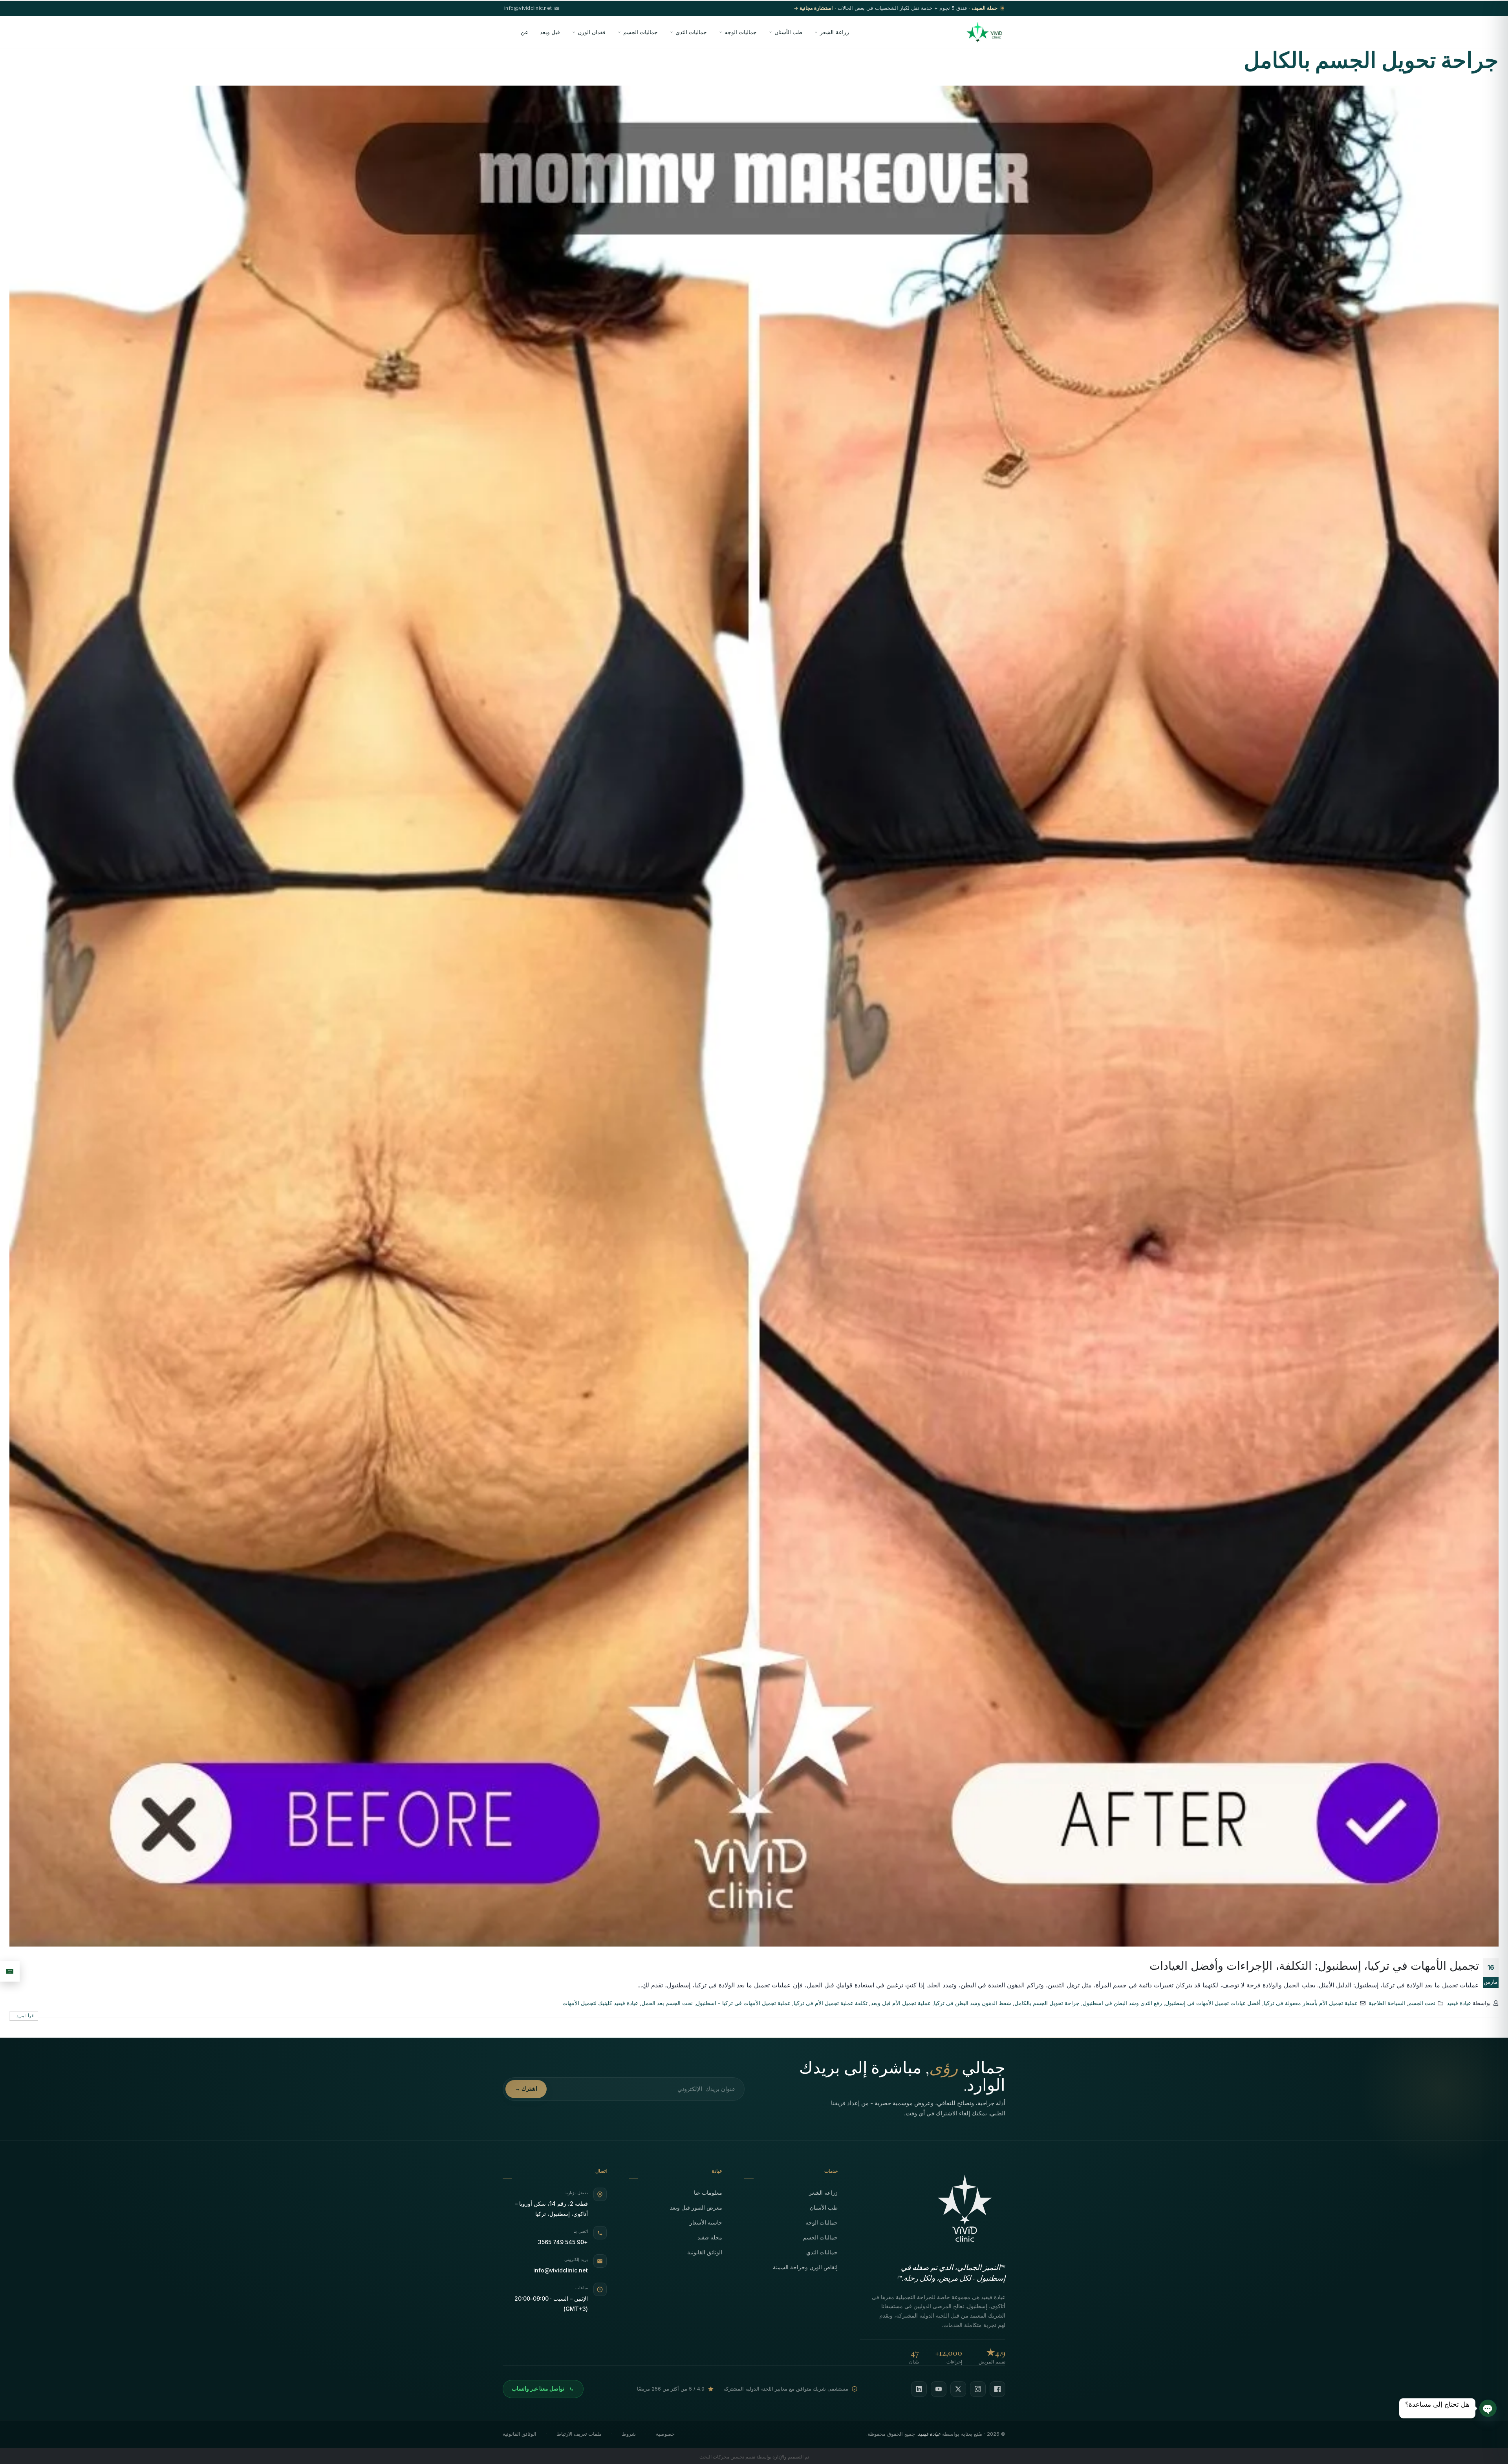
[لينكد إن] (919, 2389)
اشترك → (526, 2089)
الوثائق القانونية (705, 2252)
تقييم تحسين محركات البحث (727, 2457)
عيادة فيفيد (1459, 2003)
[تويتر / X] (958, 2389)
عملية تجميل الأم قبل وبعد (901, 2003)
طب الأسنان (788, 32)
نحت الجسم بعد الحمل (667, 2003)
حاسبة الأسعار (706, 2222)
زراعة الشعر (834, 32)
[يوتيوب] (939, 2389)
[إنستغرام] (978, 2389)
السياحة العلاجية (1387, 2003)
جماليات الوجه (741, 32)
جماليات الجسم (641, 32)
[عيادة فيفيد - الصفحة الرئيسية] (984, 32)
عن (524, 32)
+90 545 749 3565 (563, 2242)
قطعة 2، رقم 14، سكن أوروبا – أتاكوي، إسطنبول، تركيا (551, 2209)
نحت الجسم (1422, 2003)
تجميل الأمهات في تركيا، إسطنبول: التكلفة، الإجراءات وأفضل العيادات (1314, 1966)
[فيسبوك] (997, 2389)
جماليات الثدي (691, 32)
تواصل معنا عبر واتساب (538, 2389)
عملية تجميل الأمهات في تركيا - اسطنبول (743, 2003)
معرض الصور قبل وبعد (696, 2207)
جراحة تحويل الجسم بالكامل (1047, 2003)
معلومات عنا (708, 2193)
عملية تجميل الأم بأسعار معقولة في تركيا (1311, 2003)
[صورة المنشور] (754, 1016)
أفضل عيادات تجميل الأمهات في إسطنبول (1213, 2003)
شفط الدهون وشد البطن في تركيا (973, 2003)
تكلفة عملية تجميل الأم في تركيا (831, 2003)
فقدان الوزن (592, 32)
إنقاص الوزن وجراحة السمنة (805, 2267)
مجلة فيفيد (710, 2237)
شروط (629, 2434)
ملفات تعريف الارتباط (579, 2434)
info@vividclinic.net (561, 2270)
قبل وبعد (550, 32)
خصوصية (665, 2434)
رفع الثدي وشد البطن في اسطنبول (1122, 2003)
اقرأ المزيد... (24, 2016)
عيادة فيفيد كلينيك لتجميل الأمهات (600, 2003)
